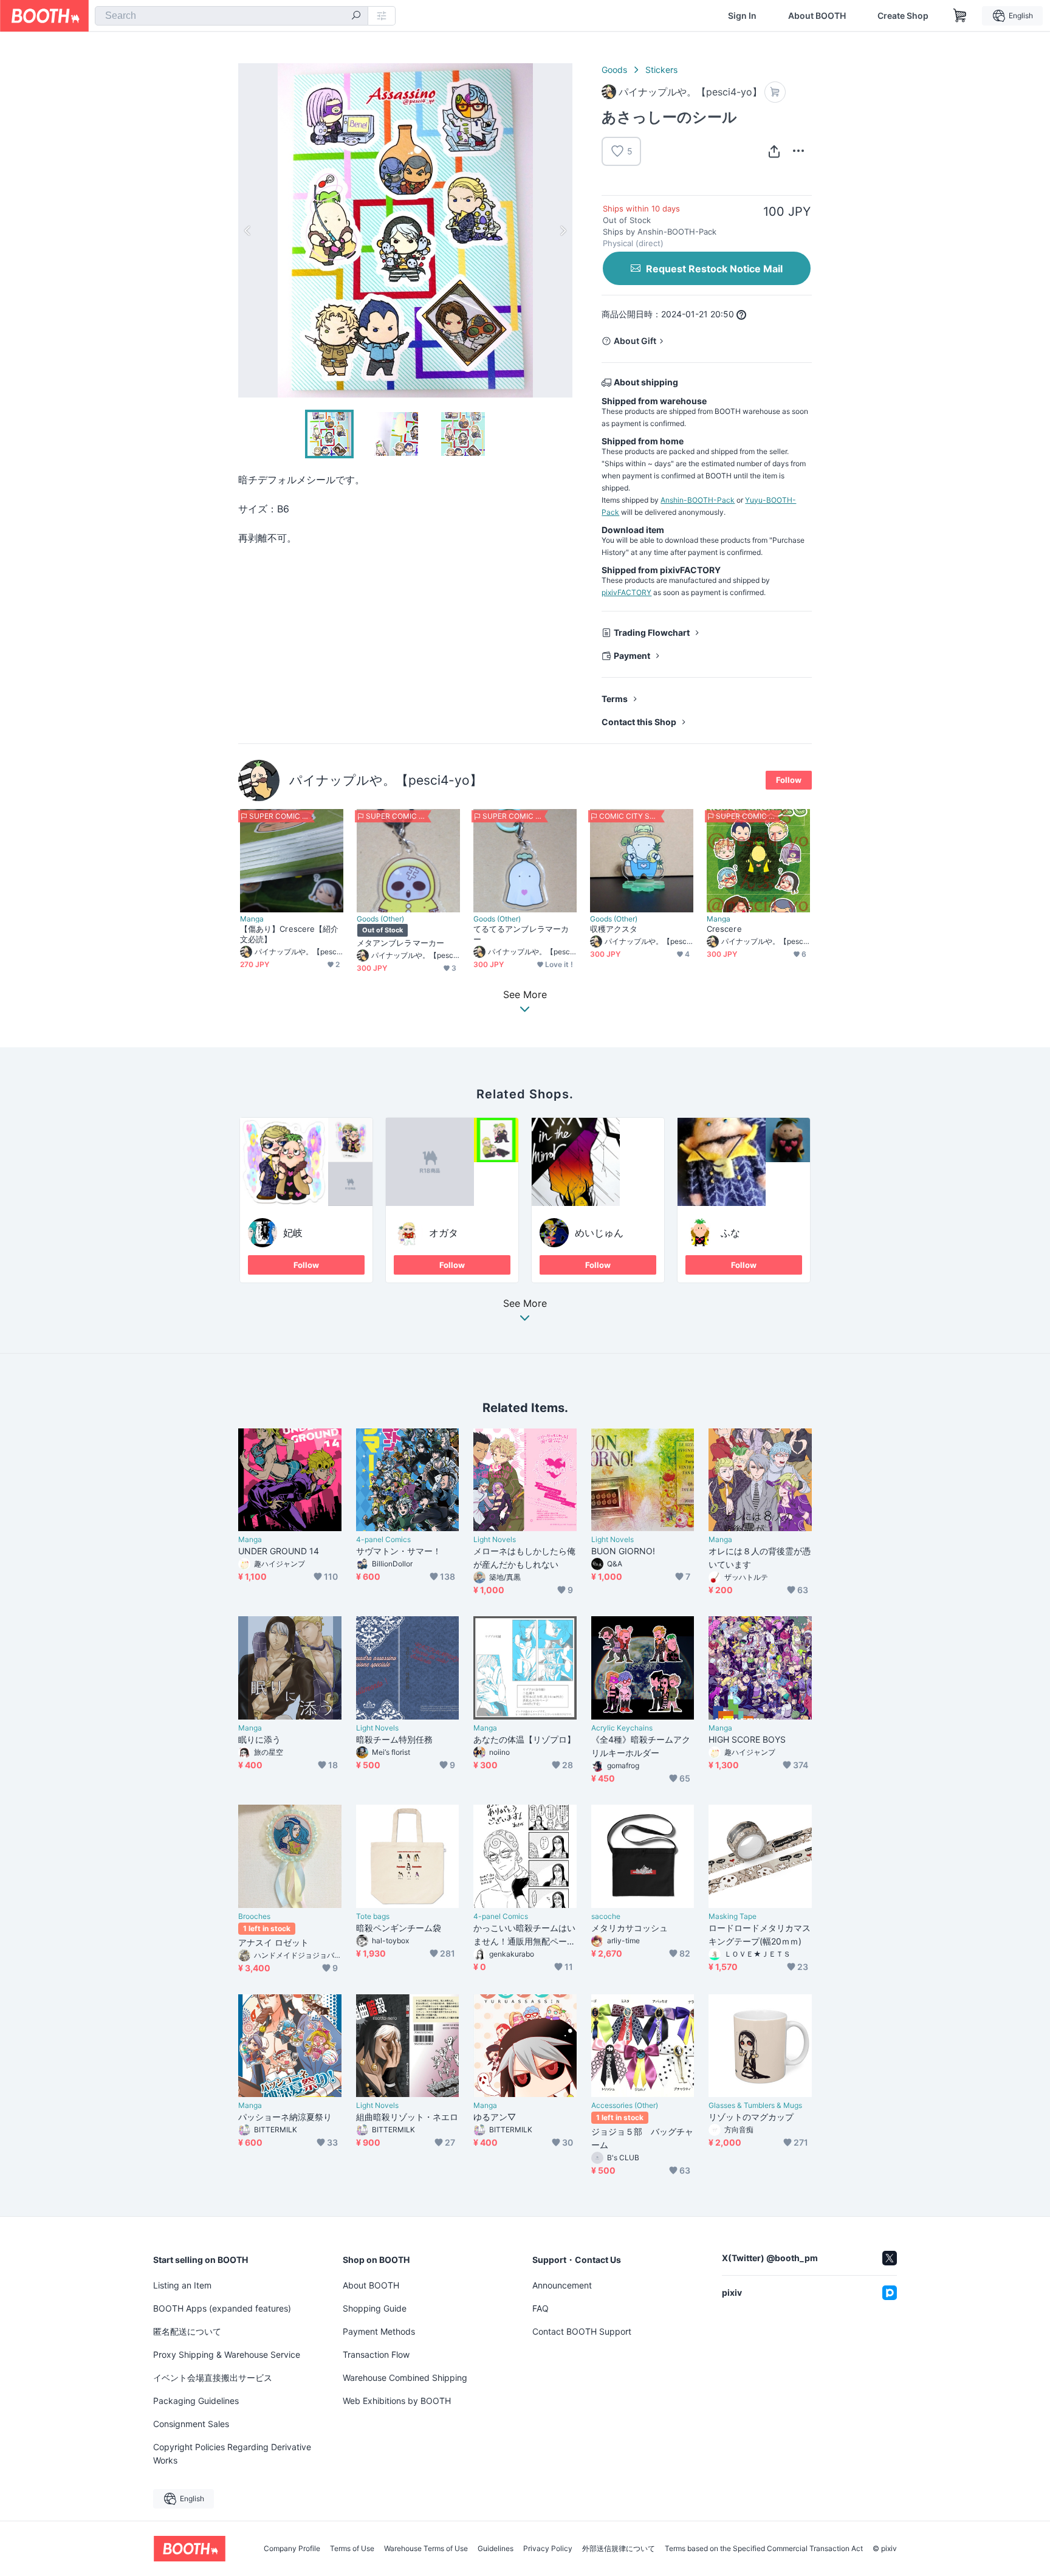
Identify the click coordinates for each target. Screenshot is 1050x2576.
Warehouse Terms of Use (426, 2549)
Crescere (724, 929)
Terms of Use (352, 2549)
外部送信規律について (619, 2549)
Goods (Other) (380, 919)
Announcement (562, 2285)
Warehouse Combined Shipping (405, 2378)
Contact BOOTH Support (582, 2331)
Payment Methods (379, 2331)
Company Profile (292, 2549)
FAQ (540, 2308)
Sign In (742, 16)
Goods (614, 70)
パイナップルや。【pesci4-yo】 (386, 780)
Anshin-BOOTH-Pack (698, 500)
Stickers (661, 70)
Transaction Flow (376, 2354)
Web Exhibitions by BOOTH (397, 2401)
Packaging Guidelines (196, 2401)
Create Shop (903, 16)
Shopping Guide (375, 2308)
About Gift (635, 341)
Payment (632, 656)
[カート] (775, 92)
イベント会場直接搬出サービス (213, 2378)
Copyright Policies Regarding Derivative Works (232, 2454)
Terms (615, 699)
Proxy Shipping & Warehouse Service (227, 2354)
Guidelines (496, 2549)
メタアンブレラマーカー (400, 943)
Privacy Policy (548, 2549)
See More (525, 1304)
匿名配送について (187, 2331)
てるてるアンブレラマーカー (521, 934)
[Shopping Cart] (960, 16)
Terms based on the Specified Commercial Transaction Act (764, 2549)
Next (563, 230)
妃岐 (293, 1233)
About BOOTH (817, 16)
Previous (248, 230)
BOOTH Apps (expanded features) (222, 2308)
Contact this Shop (639, 722)
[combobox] (232, 16)
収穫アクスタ (614, 929)
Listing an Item (182, 2285)
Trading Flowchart (652, 632)
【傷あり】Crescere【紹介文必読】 (289, 934)
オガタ (444, 1233)
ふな (730, 1233)
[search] (356, 16)
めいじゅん (599, 1233)
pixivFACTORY (626, 592)
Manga (252, 919)
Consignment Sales (191, 2424)
